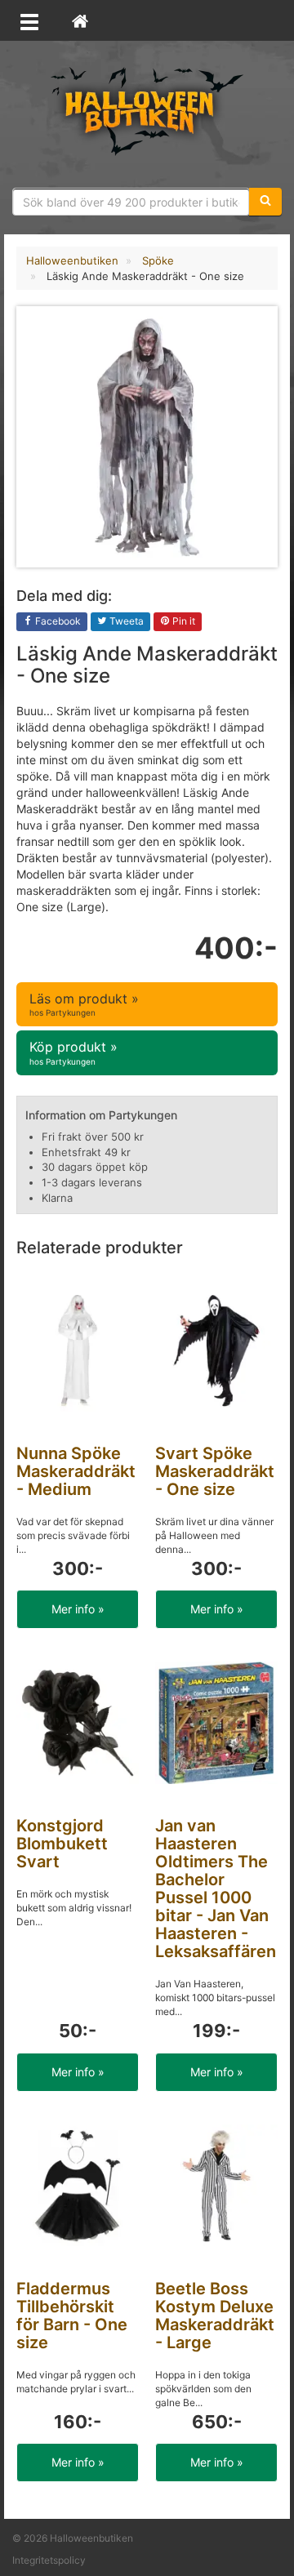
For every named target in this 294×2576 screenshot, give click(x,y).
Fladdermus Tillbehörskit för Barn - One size (72, 2316)
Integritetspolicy (49, 2560)
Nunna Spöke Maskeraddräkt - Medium (76, 1471)
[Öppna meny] (29, 20)
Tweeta (125, 621)
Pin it (183, 621)
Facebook (57, 621)
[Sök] (265, 202)
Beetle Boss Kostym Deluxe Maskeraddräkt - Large (215, 2316)
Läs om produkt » (84, 1004)
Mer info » (78, 1609)
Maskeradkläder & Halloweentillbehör (147, 110)
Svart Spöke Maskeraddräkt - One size (215, 1471)
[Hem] (80, 20)
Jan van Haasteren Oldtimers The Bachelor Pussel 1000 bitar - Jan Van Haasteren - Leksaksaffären (216, 1889)
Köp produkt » (73, 1052)
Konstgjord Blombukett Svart (62, 1844)
